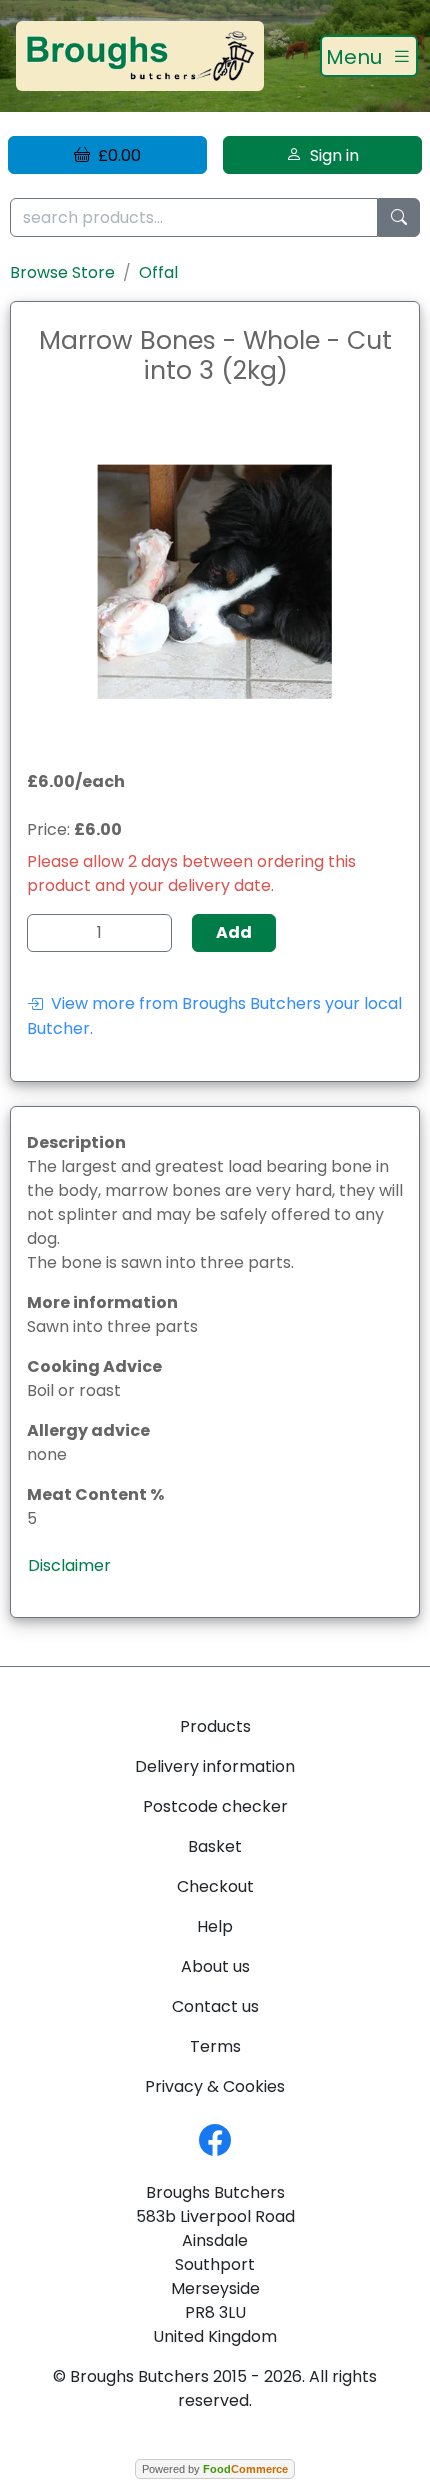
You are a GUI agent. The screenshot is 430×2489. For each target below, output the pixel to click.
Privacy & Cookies (215, 2086)
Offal (158, 272)
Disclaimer (69, 1565)
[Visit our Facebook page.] (215, 2138)
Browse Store (62, 272)
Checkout (215, 1886)
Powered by (215, 2469)
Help (215, 1926)
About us (215, 1966)
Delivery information (215, 1766)
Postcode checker (215, 1806)
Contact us (215, 2006)
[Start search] (399, 217)
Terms (215, 2046)
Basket (215, 1846)
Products (215, 1726)
